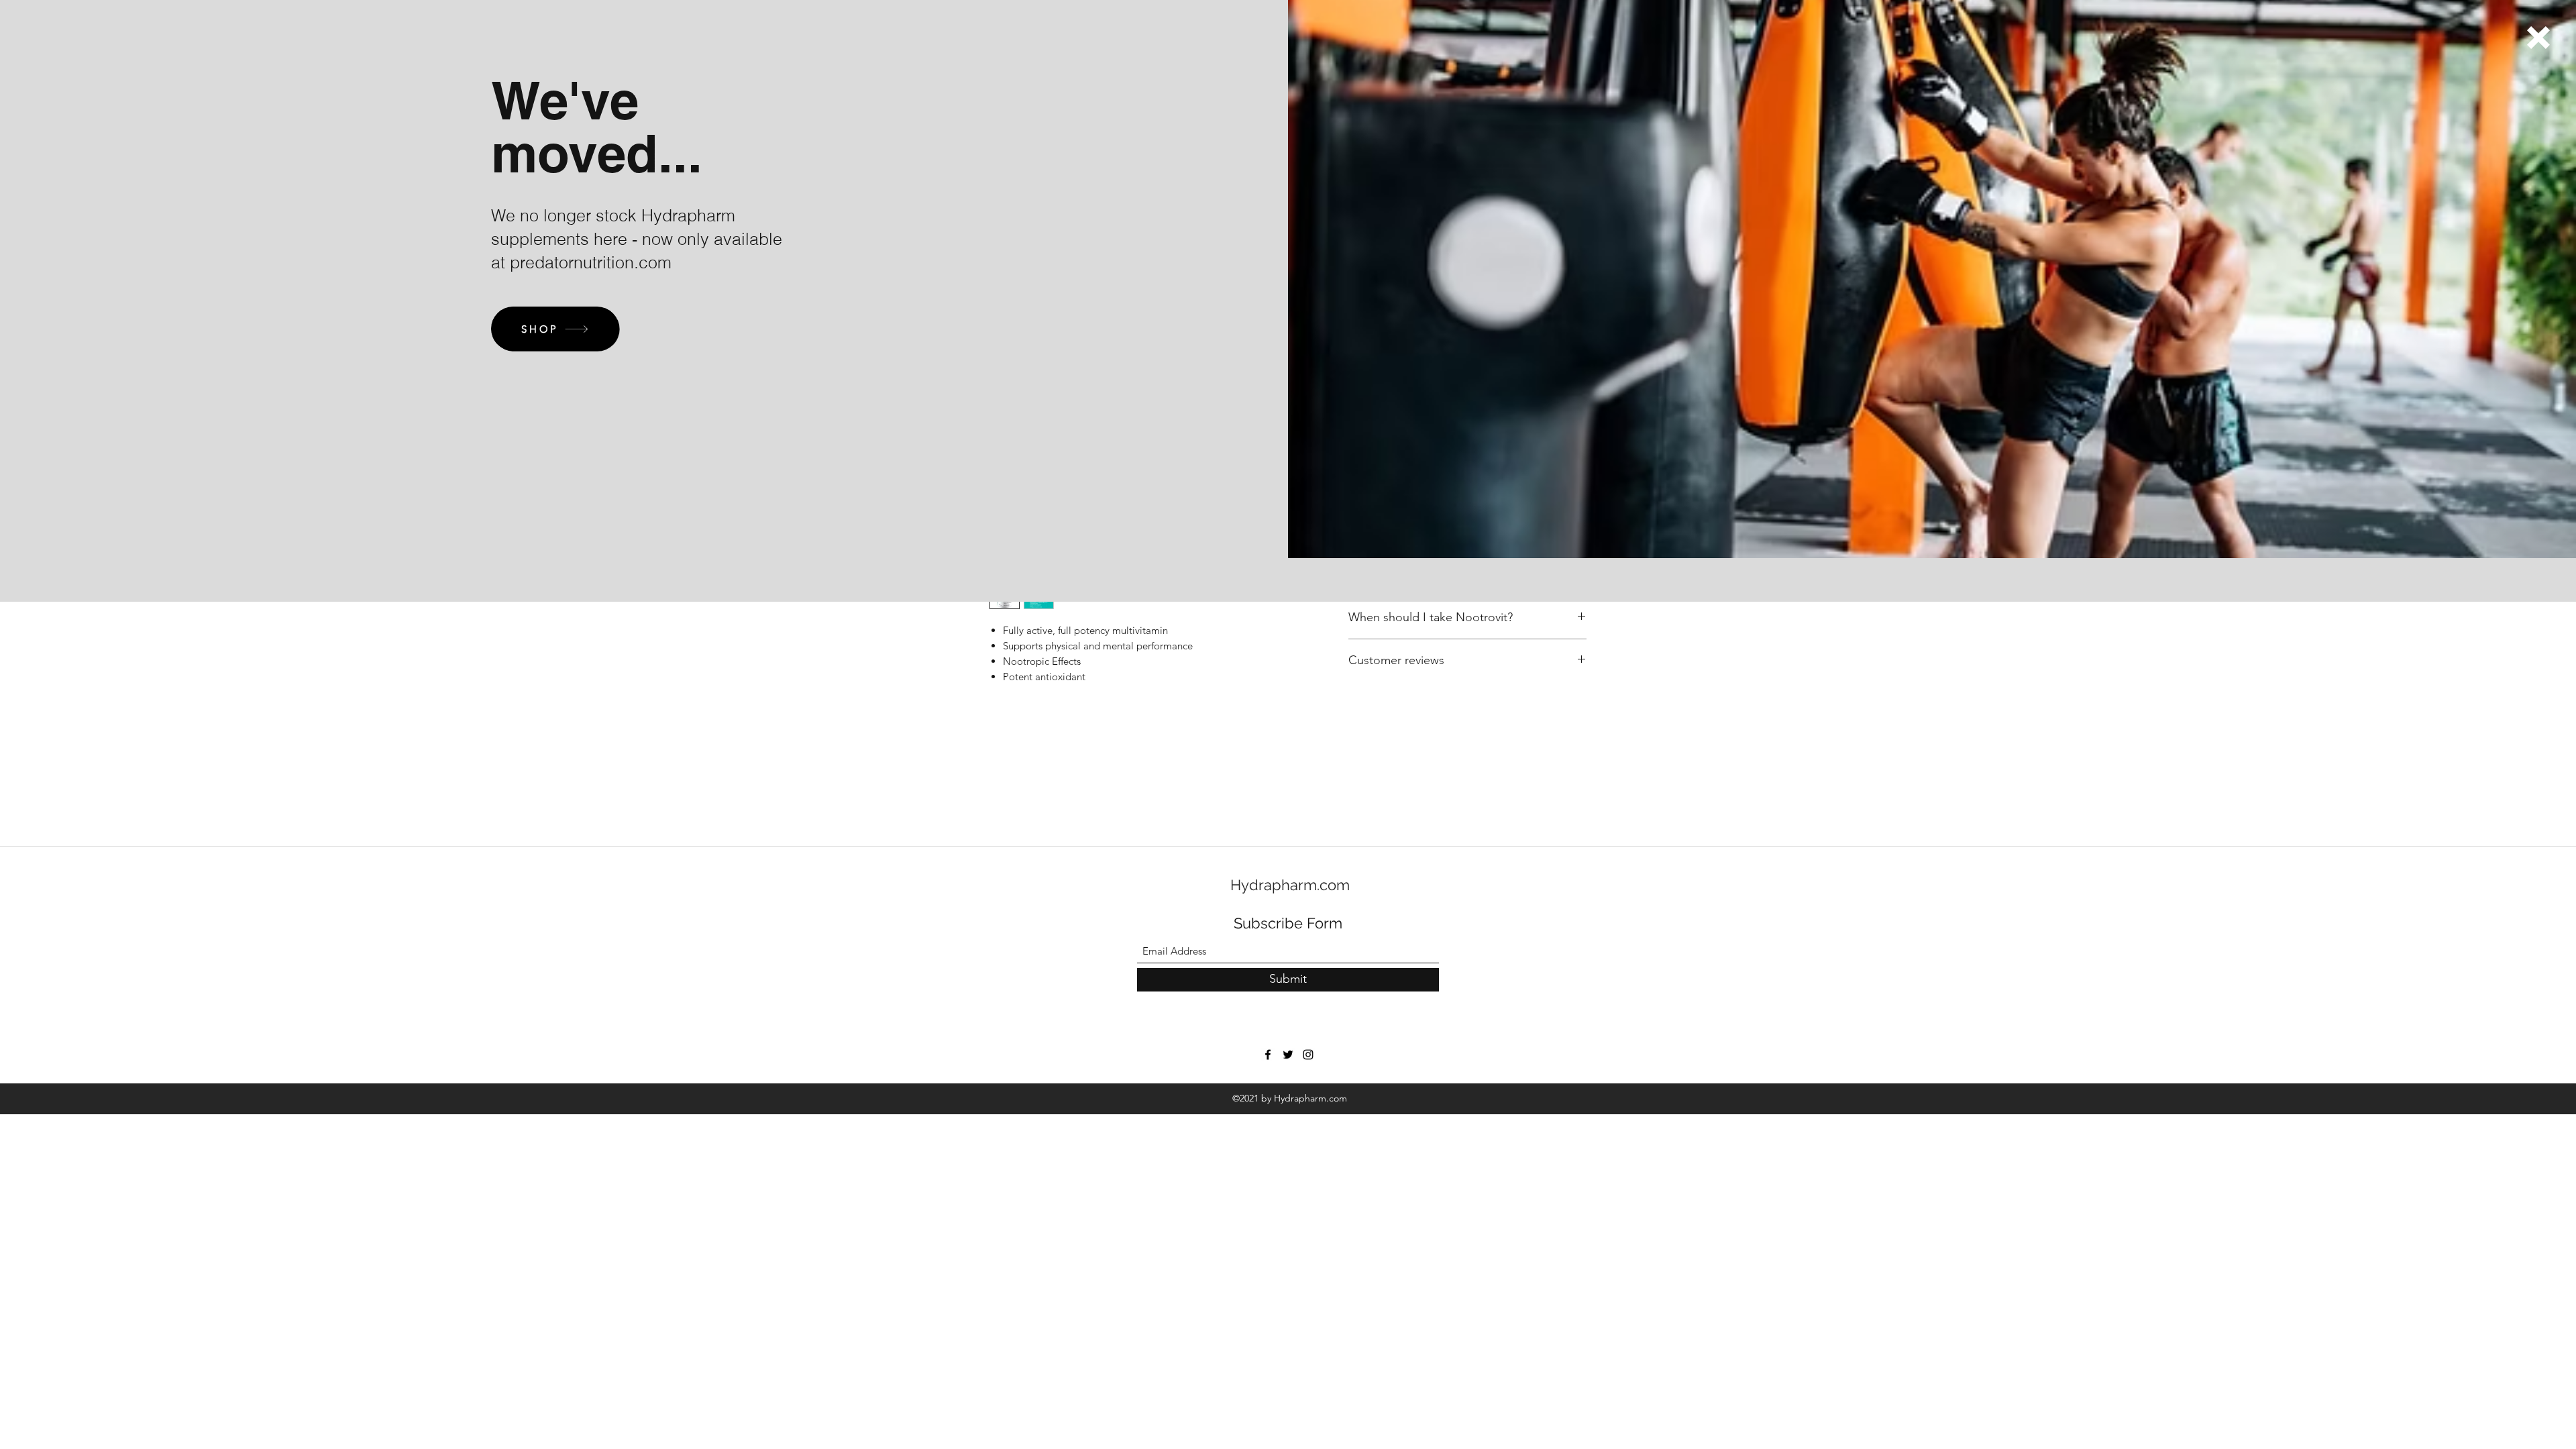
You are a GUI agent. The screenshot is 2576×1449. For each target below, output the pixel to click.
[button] (2538, 38)
